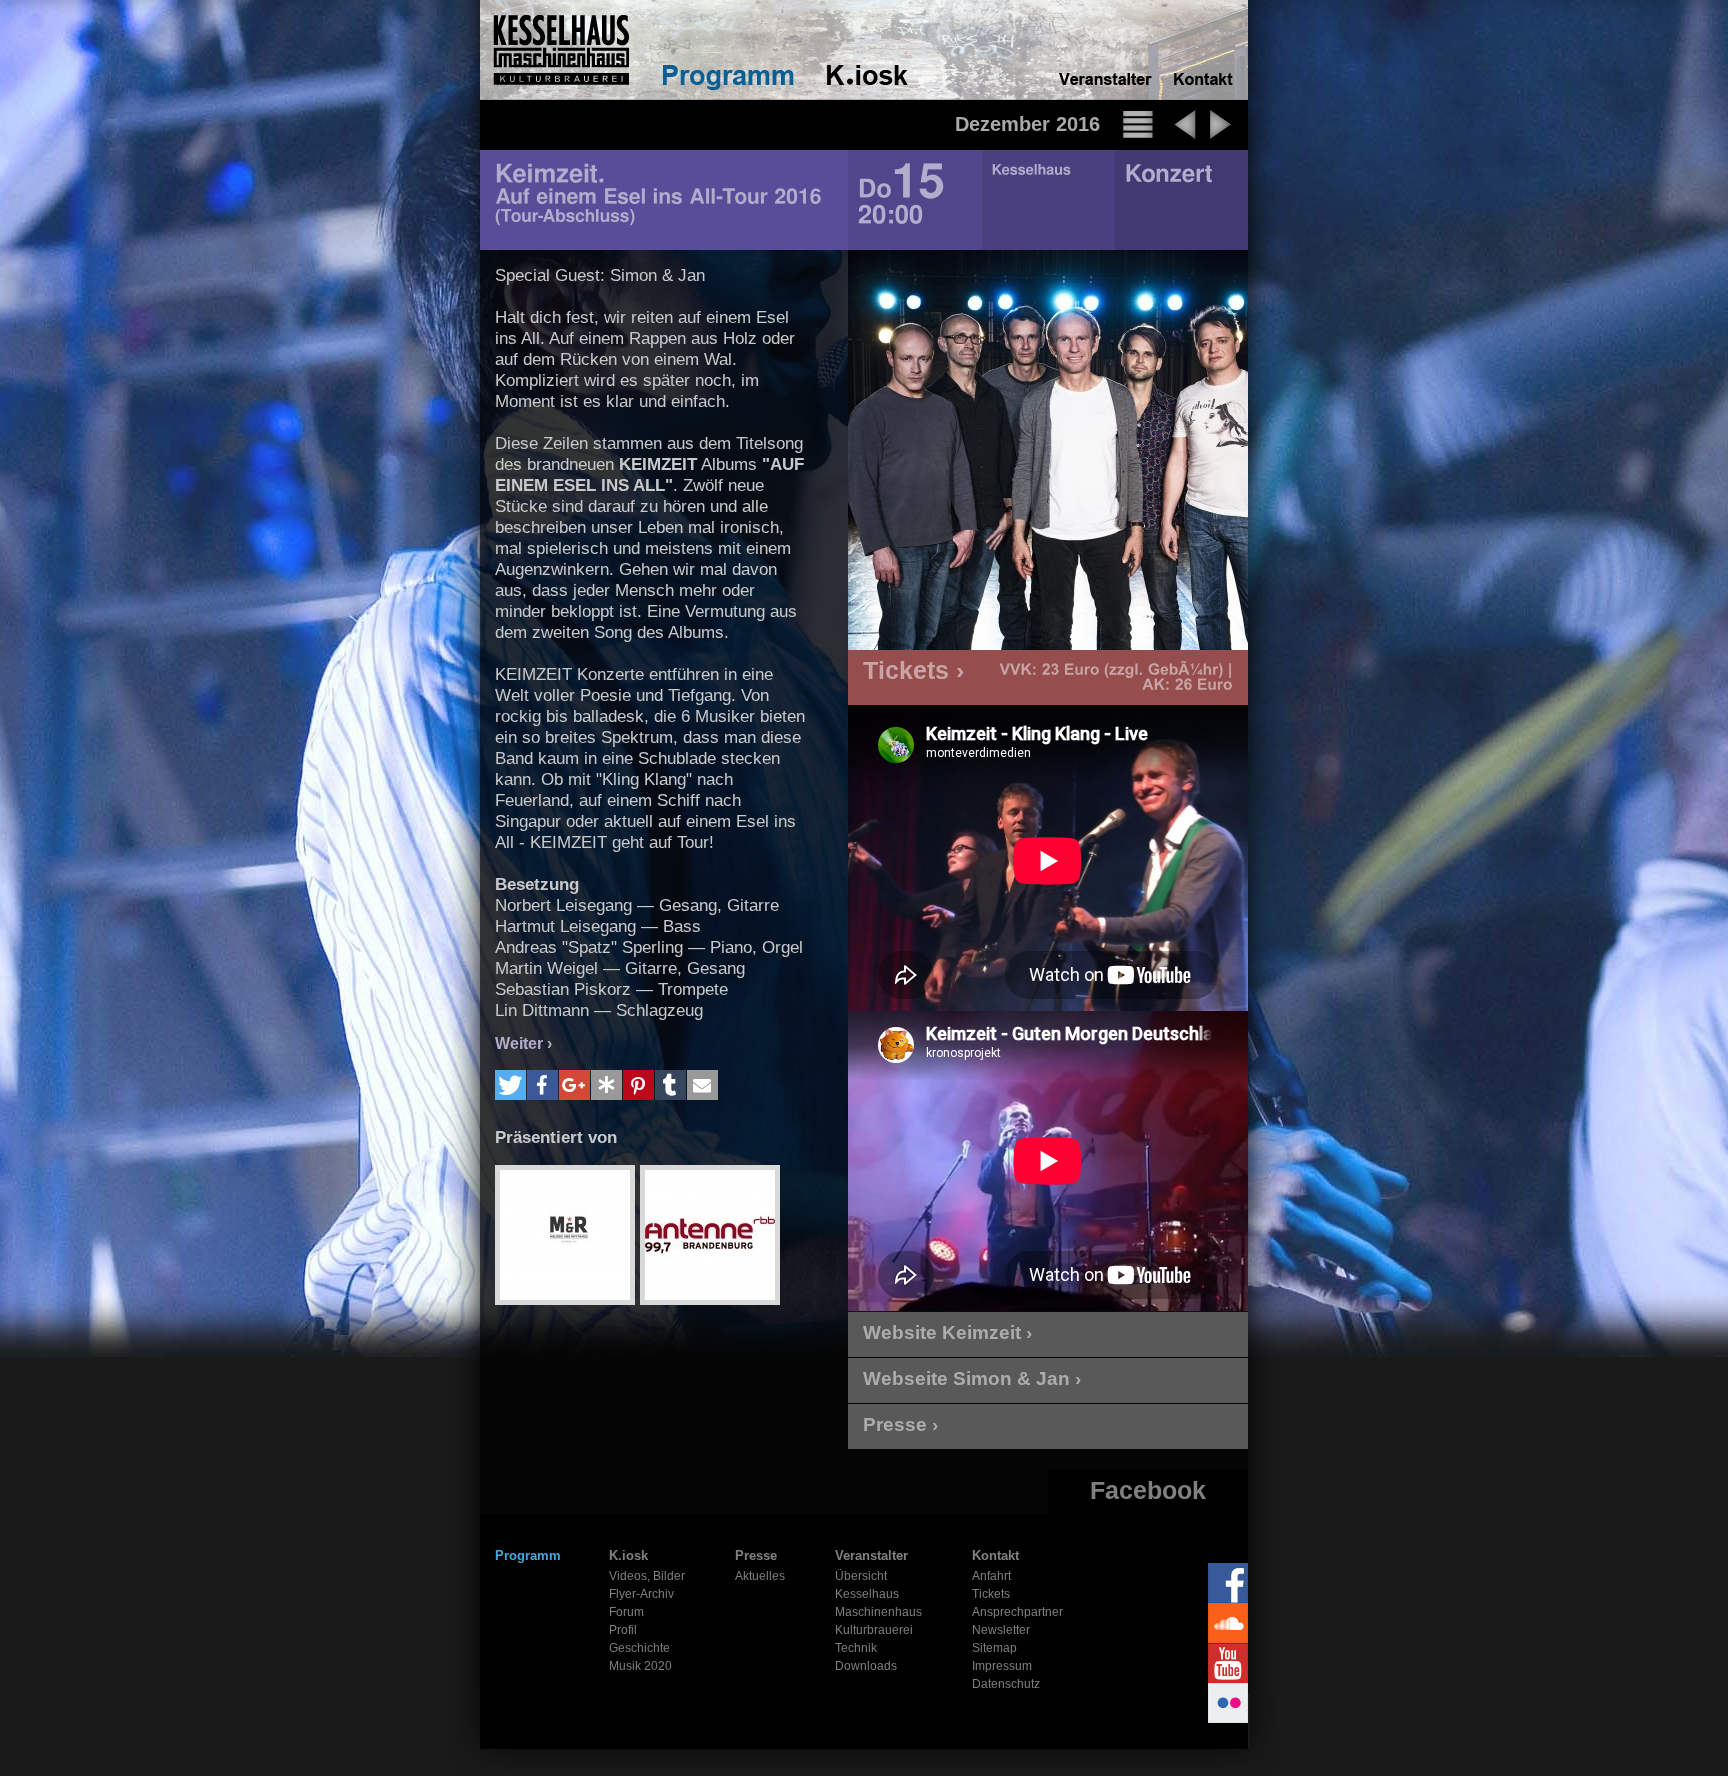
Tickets (991, 1594)
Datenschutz (1006, 1684)
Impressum (1002, 1666)
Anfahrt (991, 1576)
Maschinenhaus (878, 1612)
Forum (626, 1612)
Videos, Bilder (647, 1576)
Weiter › (523, 1043)
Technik (856, 1648)
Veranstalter (871, 1555)
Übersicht (861, 1576)
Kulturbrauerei (874, 1630)
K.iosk (628, 1555)
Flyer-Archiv (641, 1594)
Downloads (866, 1666)
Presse (756, 1555)
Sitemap (994, 1648)
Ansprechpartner (1017, 1612)
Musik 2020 (640, 1666)
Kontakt (995, 1555)
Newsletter (1001, 1630)
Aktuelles (760, 1576)
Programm (528, 1555)
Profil (623, 1630)
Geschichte (639, 1648)
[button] (510, 1085)
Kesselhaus (867, 1594)
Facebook (1148, 1490)
